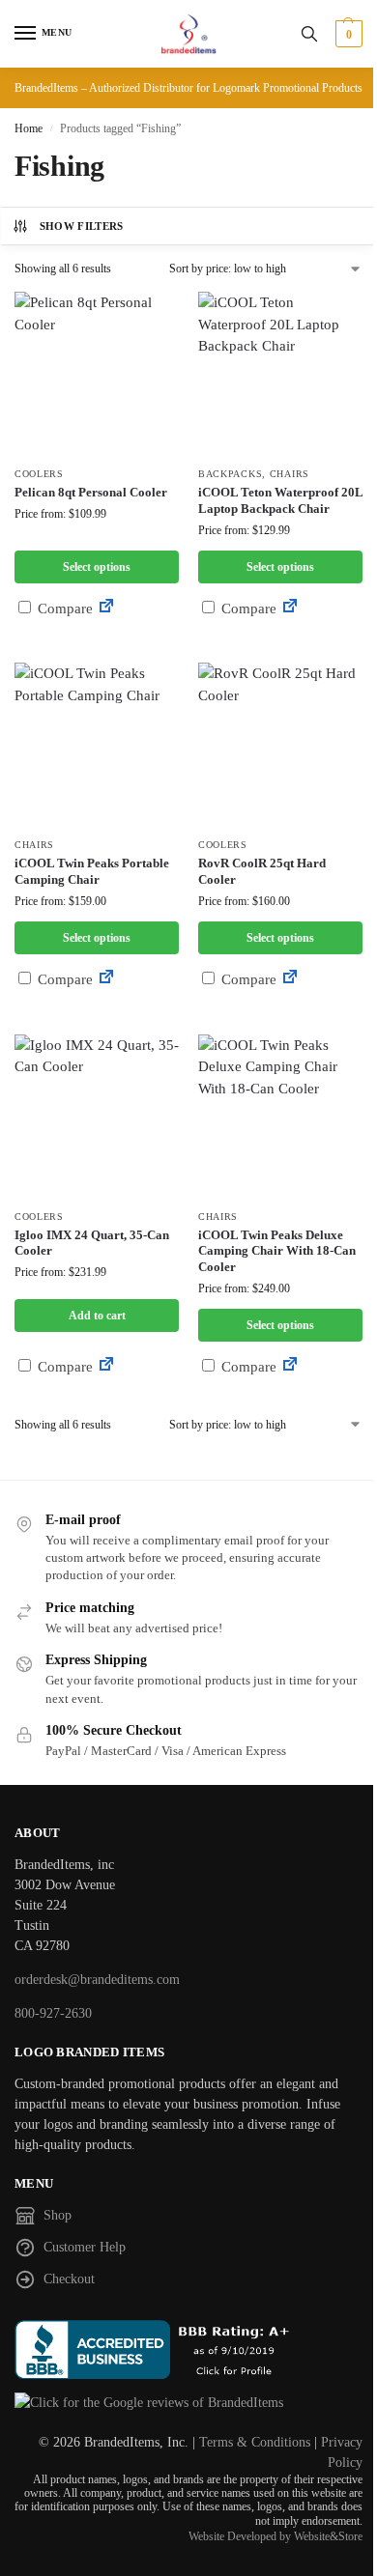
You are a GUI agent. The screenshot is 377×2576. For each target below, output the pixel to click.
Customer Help (85, 2247)
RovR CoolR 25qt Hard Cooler (262, 871)
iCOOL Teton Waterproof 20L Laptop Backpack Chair (280, 500)
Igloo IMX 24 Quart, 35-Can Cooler (92, 1243)
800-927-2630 (53, 2013)
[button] (347, 34)
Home (29, 128)
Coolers (39, 474)
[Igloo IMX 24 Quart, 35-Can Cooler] (97, 1117)
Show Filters (82, 226)
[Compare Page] (106, 609)
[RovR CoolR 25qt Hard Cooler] (280, 745)
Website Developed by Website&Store (275, 2536)
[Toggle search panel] (309, 34)
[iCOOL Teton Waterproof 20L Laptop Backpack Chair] (280, 374)
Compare (63, 609)
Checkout (69, 2279)
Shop (58, 2215)
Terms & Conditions (255, 2442)
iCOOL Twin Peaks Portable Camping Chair (92, 871)
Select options (97, 567)
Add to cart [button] (97, 1316)
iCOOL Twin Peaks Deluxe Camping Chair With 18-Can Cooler (277, 1251)
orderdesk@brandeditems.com (97, 1980)
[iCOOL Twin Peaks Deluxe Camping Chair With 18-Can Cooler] (280, 1117)
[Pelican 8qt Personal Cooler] (97, 374)
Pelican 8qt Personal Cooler (91, 492)
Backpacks (230, 474)
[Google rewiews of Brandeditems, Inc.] (188, 2403)
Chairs (290, 474)
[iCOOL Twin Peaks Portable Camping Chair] (97, 745)
